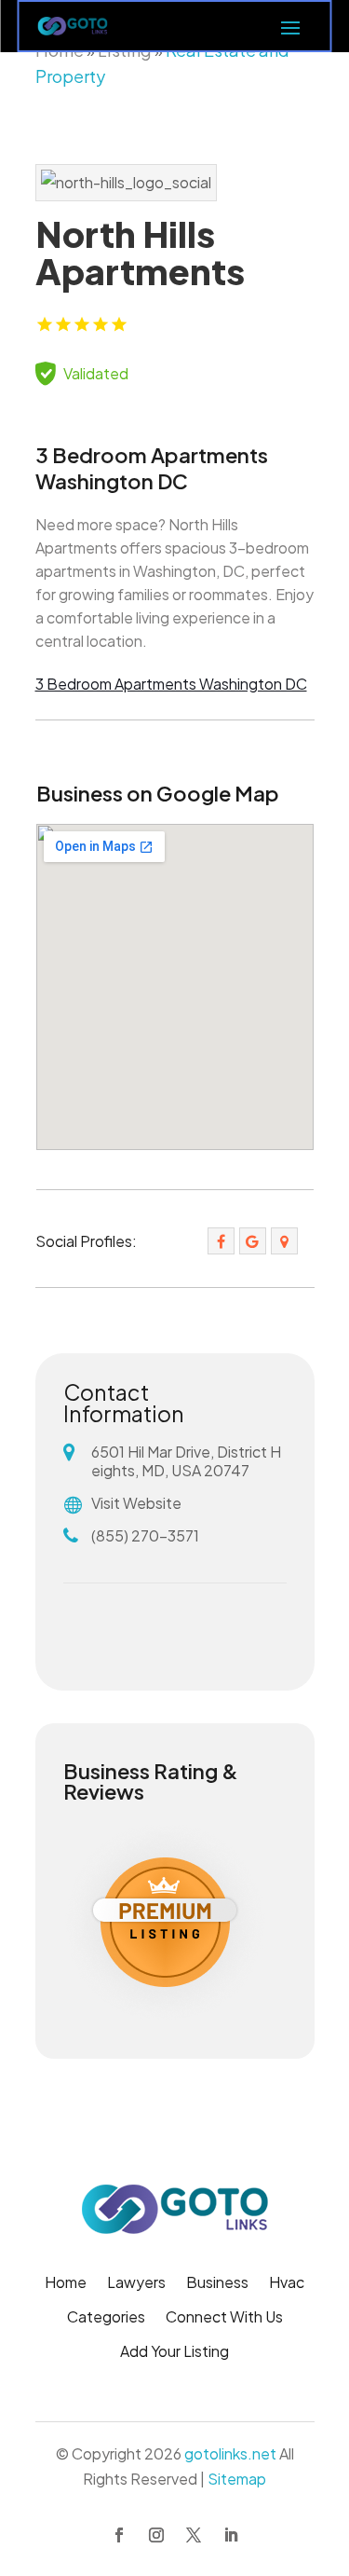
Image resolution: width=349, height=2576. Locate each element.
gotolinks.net (230, 2453)
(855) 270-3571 (145, 1535)
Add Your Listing (174, 2353)
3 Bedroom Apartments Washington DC (171, 684)
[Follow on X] (194, 2535)
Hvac (287, 2284)
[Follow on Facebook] (119, 2535)
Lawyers (136, 2284)
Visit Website (136, 1503)
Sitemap (237, 2479)
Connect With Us (224, 2318)
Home (66, 2284)
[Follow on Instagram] (156, 2535)
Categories (106, 2318)
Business (217, 2284)
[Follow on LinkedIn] (231, 2535)
